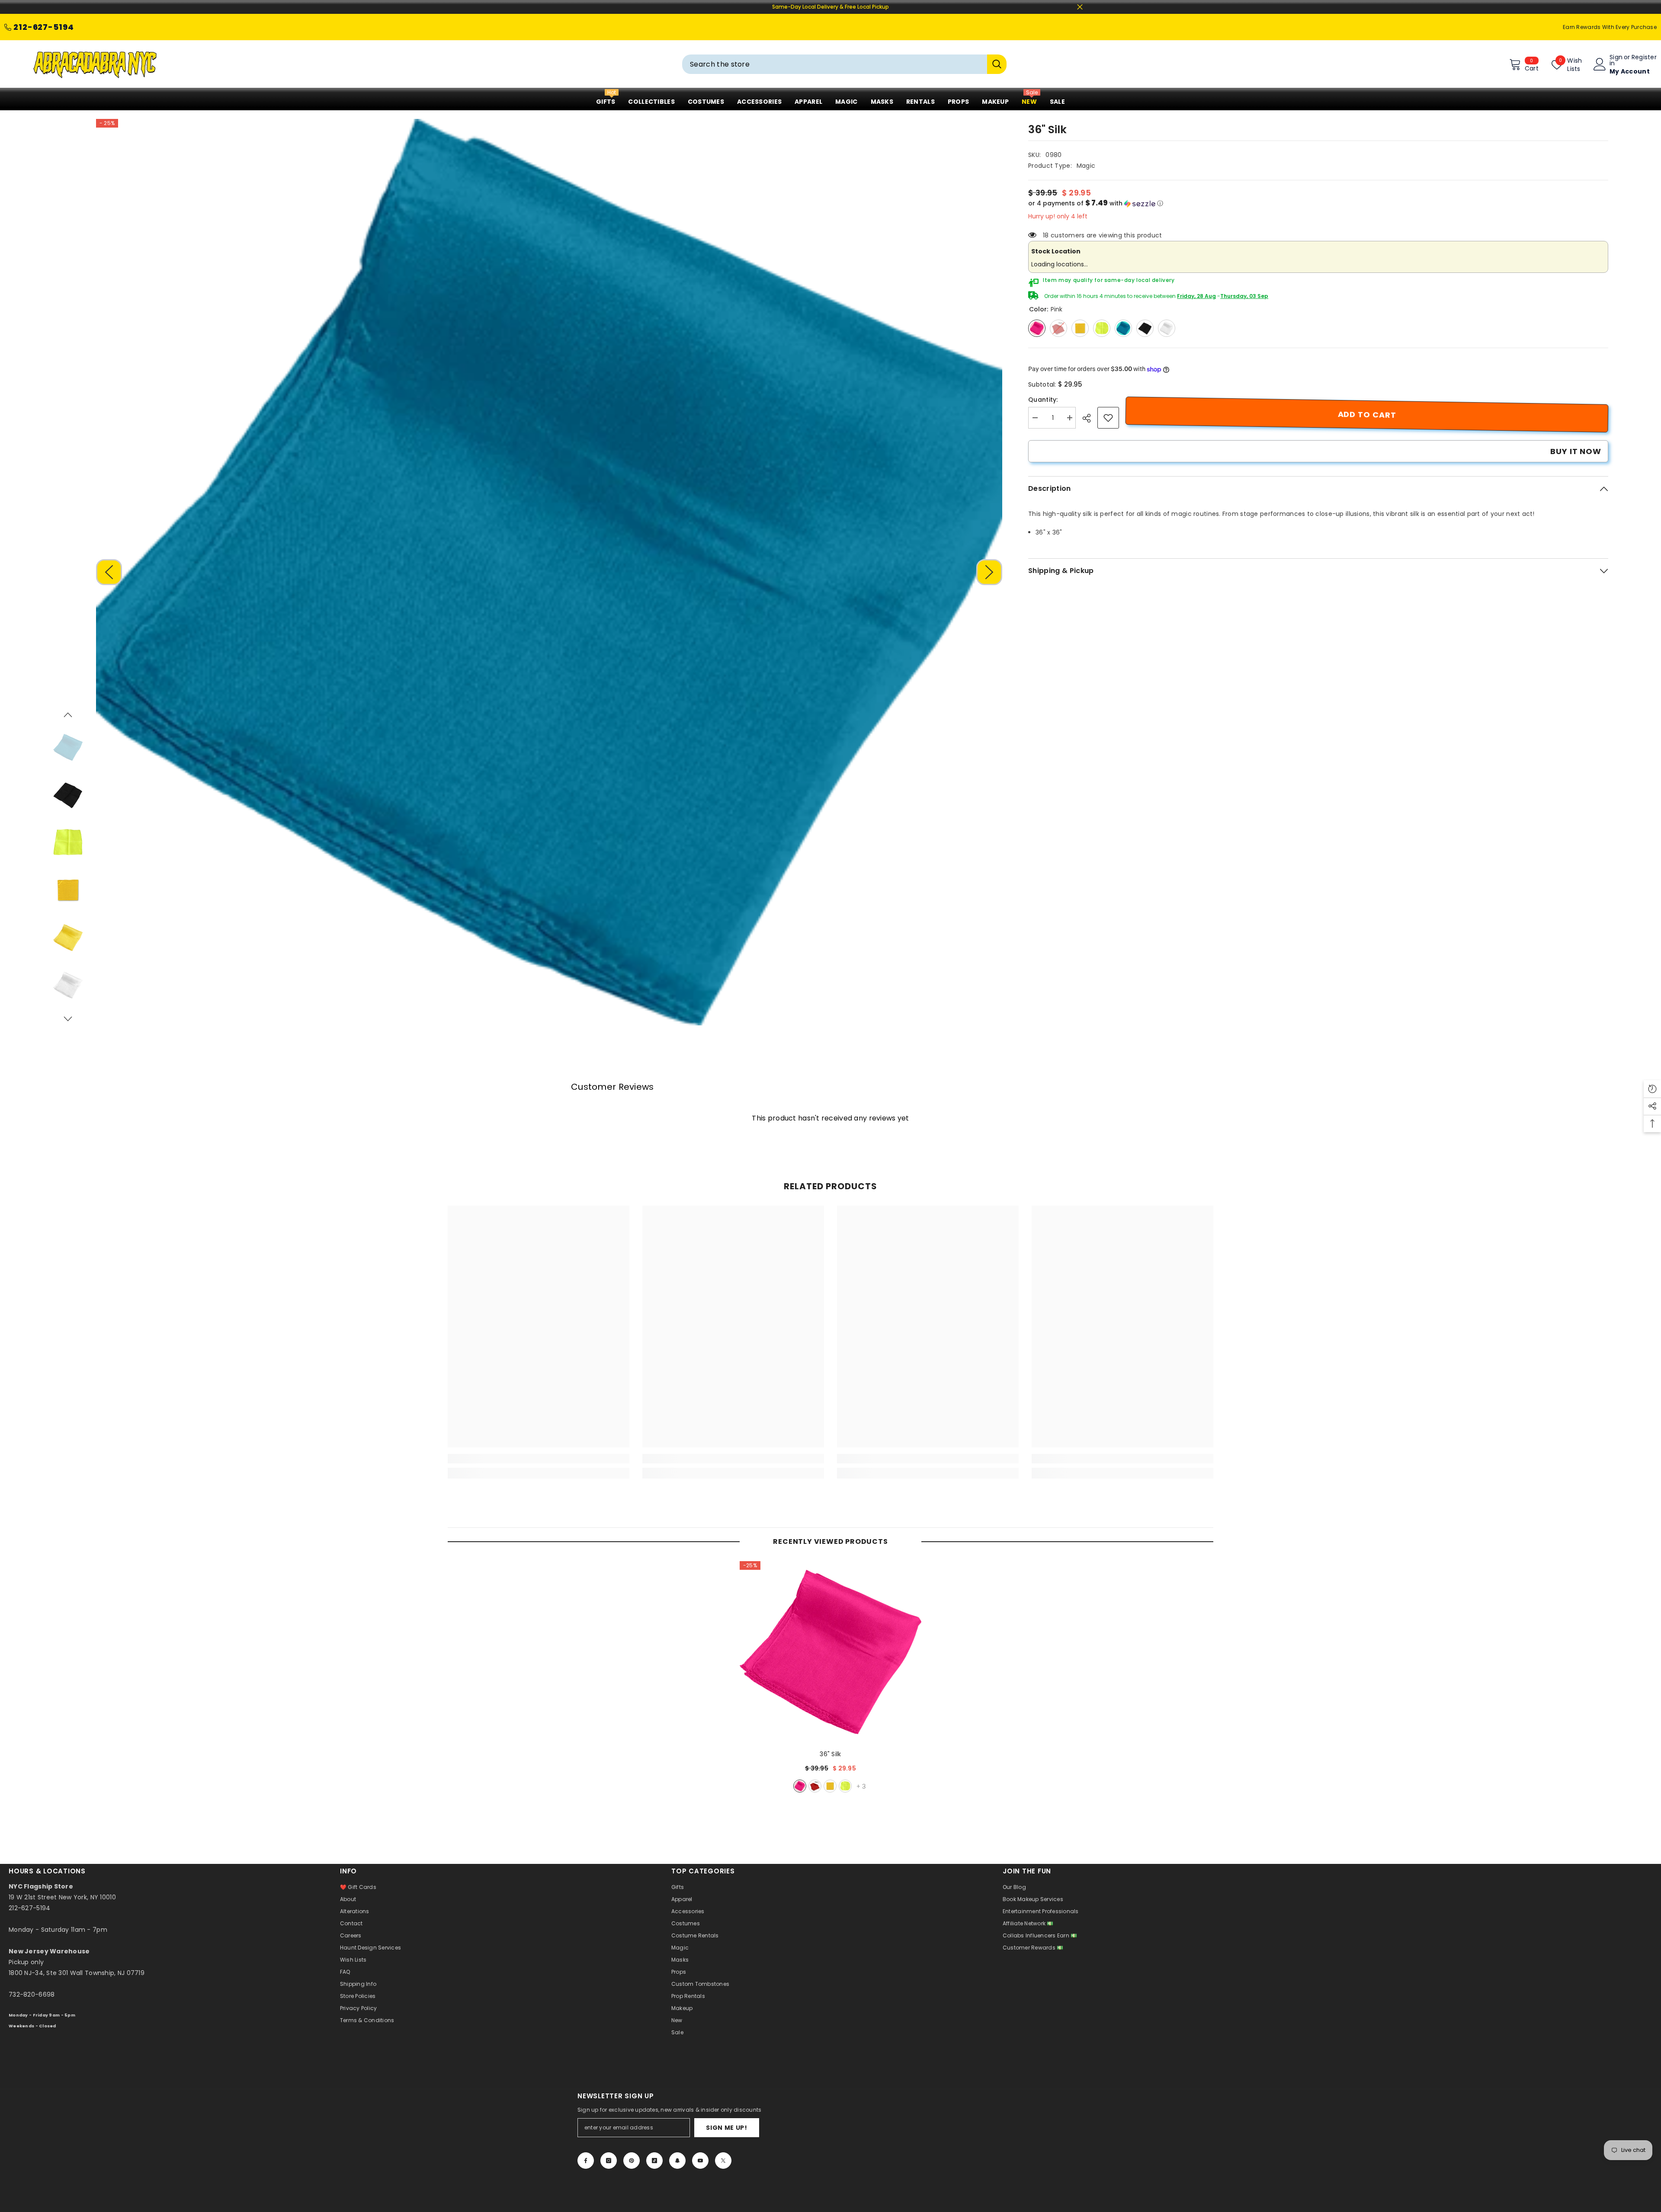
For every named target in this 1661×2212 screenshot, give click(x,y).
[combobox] (835, 64)
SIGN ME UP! (727, 2128)
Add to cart (1367, 415)
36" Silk (830, 1754)
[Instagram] (609, 2161)
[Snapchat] (677, 2161)
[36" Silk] (830, 1652)
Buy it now (1576, 451)
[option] (549, 572)
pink (800, 1786)
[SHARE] (1090, 418)
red (815, 1786)
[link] (1108, 418)
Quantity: (1043, 400)
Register (1644, 58)
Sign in (1616, 60)
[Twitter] (723, 2161)
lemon (845, 1786)
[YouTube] (700, 2161)
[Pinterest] (632, 2161)
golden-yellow (830, 1786)
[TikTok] (654, 2161)
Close (1080, 7)
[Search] (844, 64)
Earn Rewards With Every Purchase (1610, 27)
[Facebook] (586, 2161)
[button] (109, 572)
